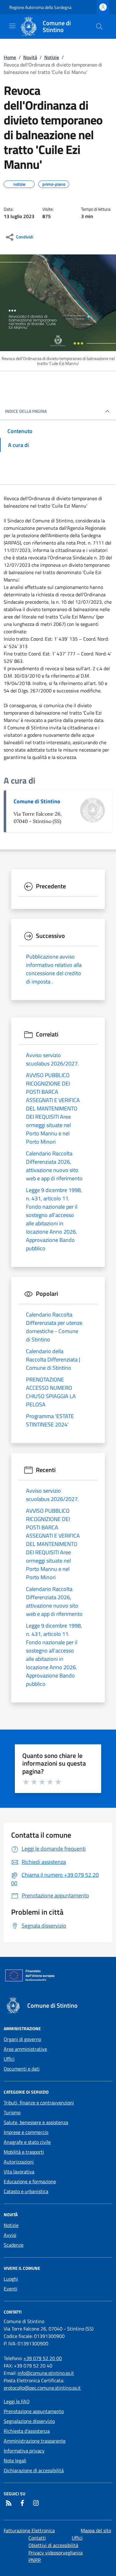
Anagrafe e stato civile (27, 2142)
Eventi (11, 2289)
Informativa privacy (24, 2451)
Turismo (12, 2112)
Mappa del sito (96, 2530)
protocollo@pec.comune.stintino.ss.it (42, 2388)
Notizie (52, 57)
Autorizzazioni (19, 2162)
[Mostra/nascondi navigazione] (12, 26)
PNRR (35, 2560)
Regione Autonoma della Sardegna (40, 7)
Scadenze (14, 2245)
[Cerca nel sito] (99, 26)
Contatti (37, 2538)
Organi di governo (22, 2039)
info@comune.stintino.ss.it (46, 2373)
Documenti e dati (22, 2069)
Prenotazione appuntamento (34, 2411)
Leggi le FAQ (17, 2401)
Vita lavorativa (19, 2172)
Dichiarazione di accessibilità (34, 2470)
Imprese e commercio (26, 2132)
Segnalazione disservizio (29, 2421)
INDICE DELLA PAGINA (26, 411)
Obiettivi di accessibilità (53, 2545)
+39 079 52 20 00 (43, 2358)
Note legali (15, 2460)
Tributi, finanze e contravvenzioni (39, 2103)
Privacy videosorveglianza (56, 2553)
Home (10, 57)
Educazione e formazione (30, 2181)
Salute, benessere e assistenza (36, 2122)
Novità (30, 57)
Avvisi (10, 2235)
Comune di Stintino (37, 801)
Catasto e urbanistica (26, 2191)
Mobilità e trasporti (24, 2152)
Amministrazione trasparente (35, 2441)
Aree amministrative (25, 2049)
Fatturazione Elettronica (29, 2530)
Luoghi (11, 2279)
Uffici (9, 2059)
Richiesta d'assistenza (27, 2431)
